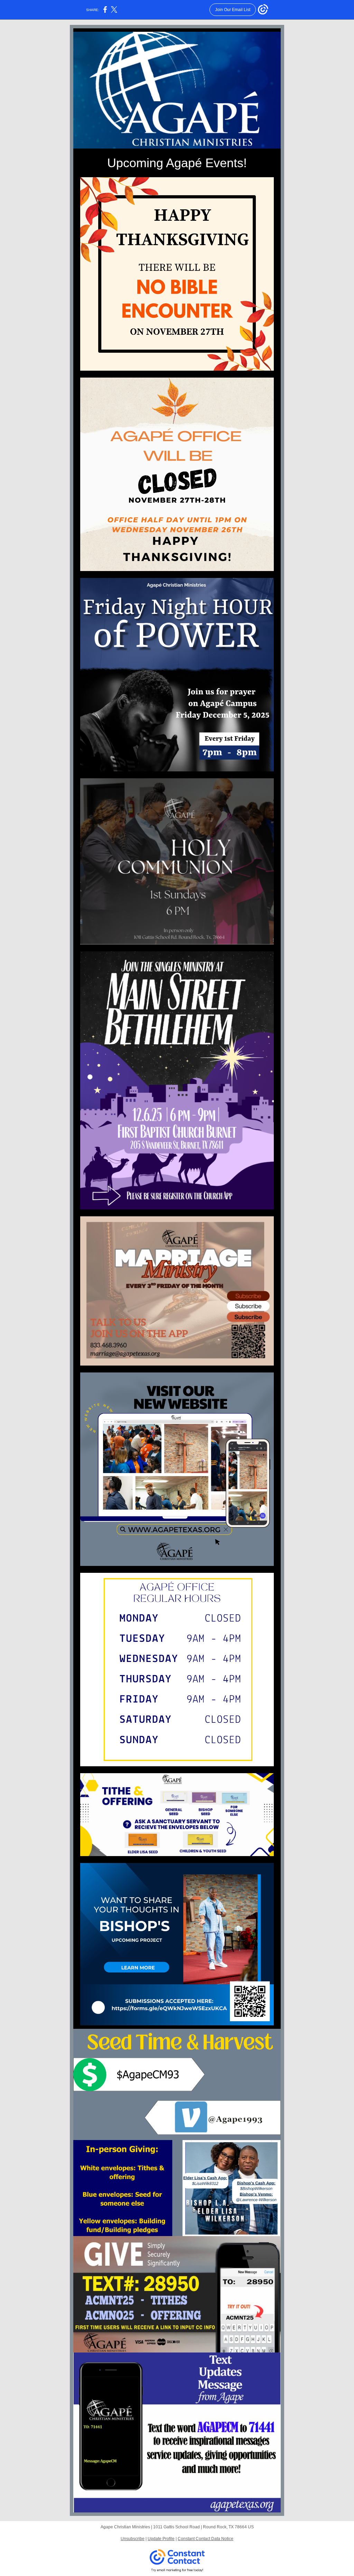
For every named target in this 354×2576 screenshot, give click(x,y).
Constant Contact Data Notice (206, 2539)
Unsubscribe (133, 2539)
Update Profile (161, 2539)
